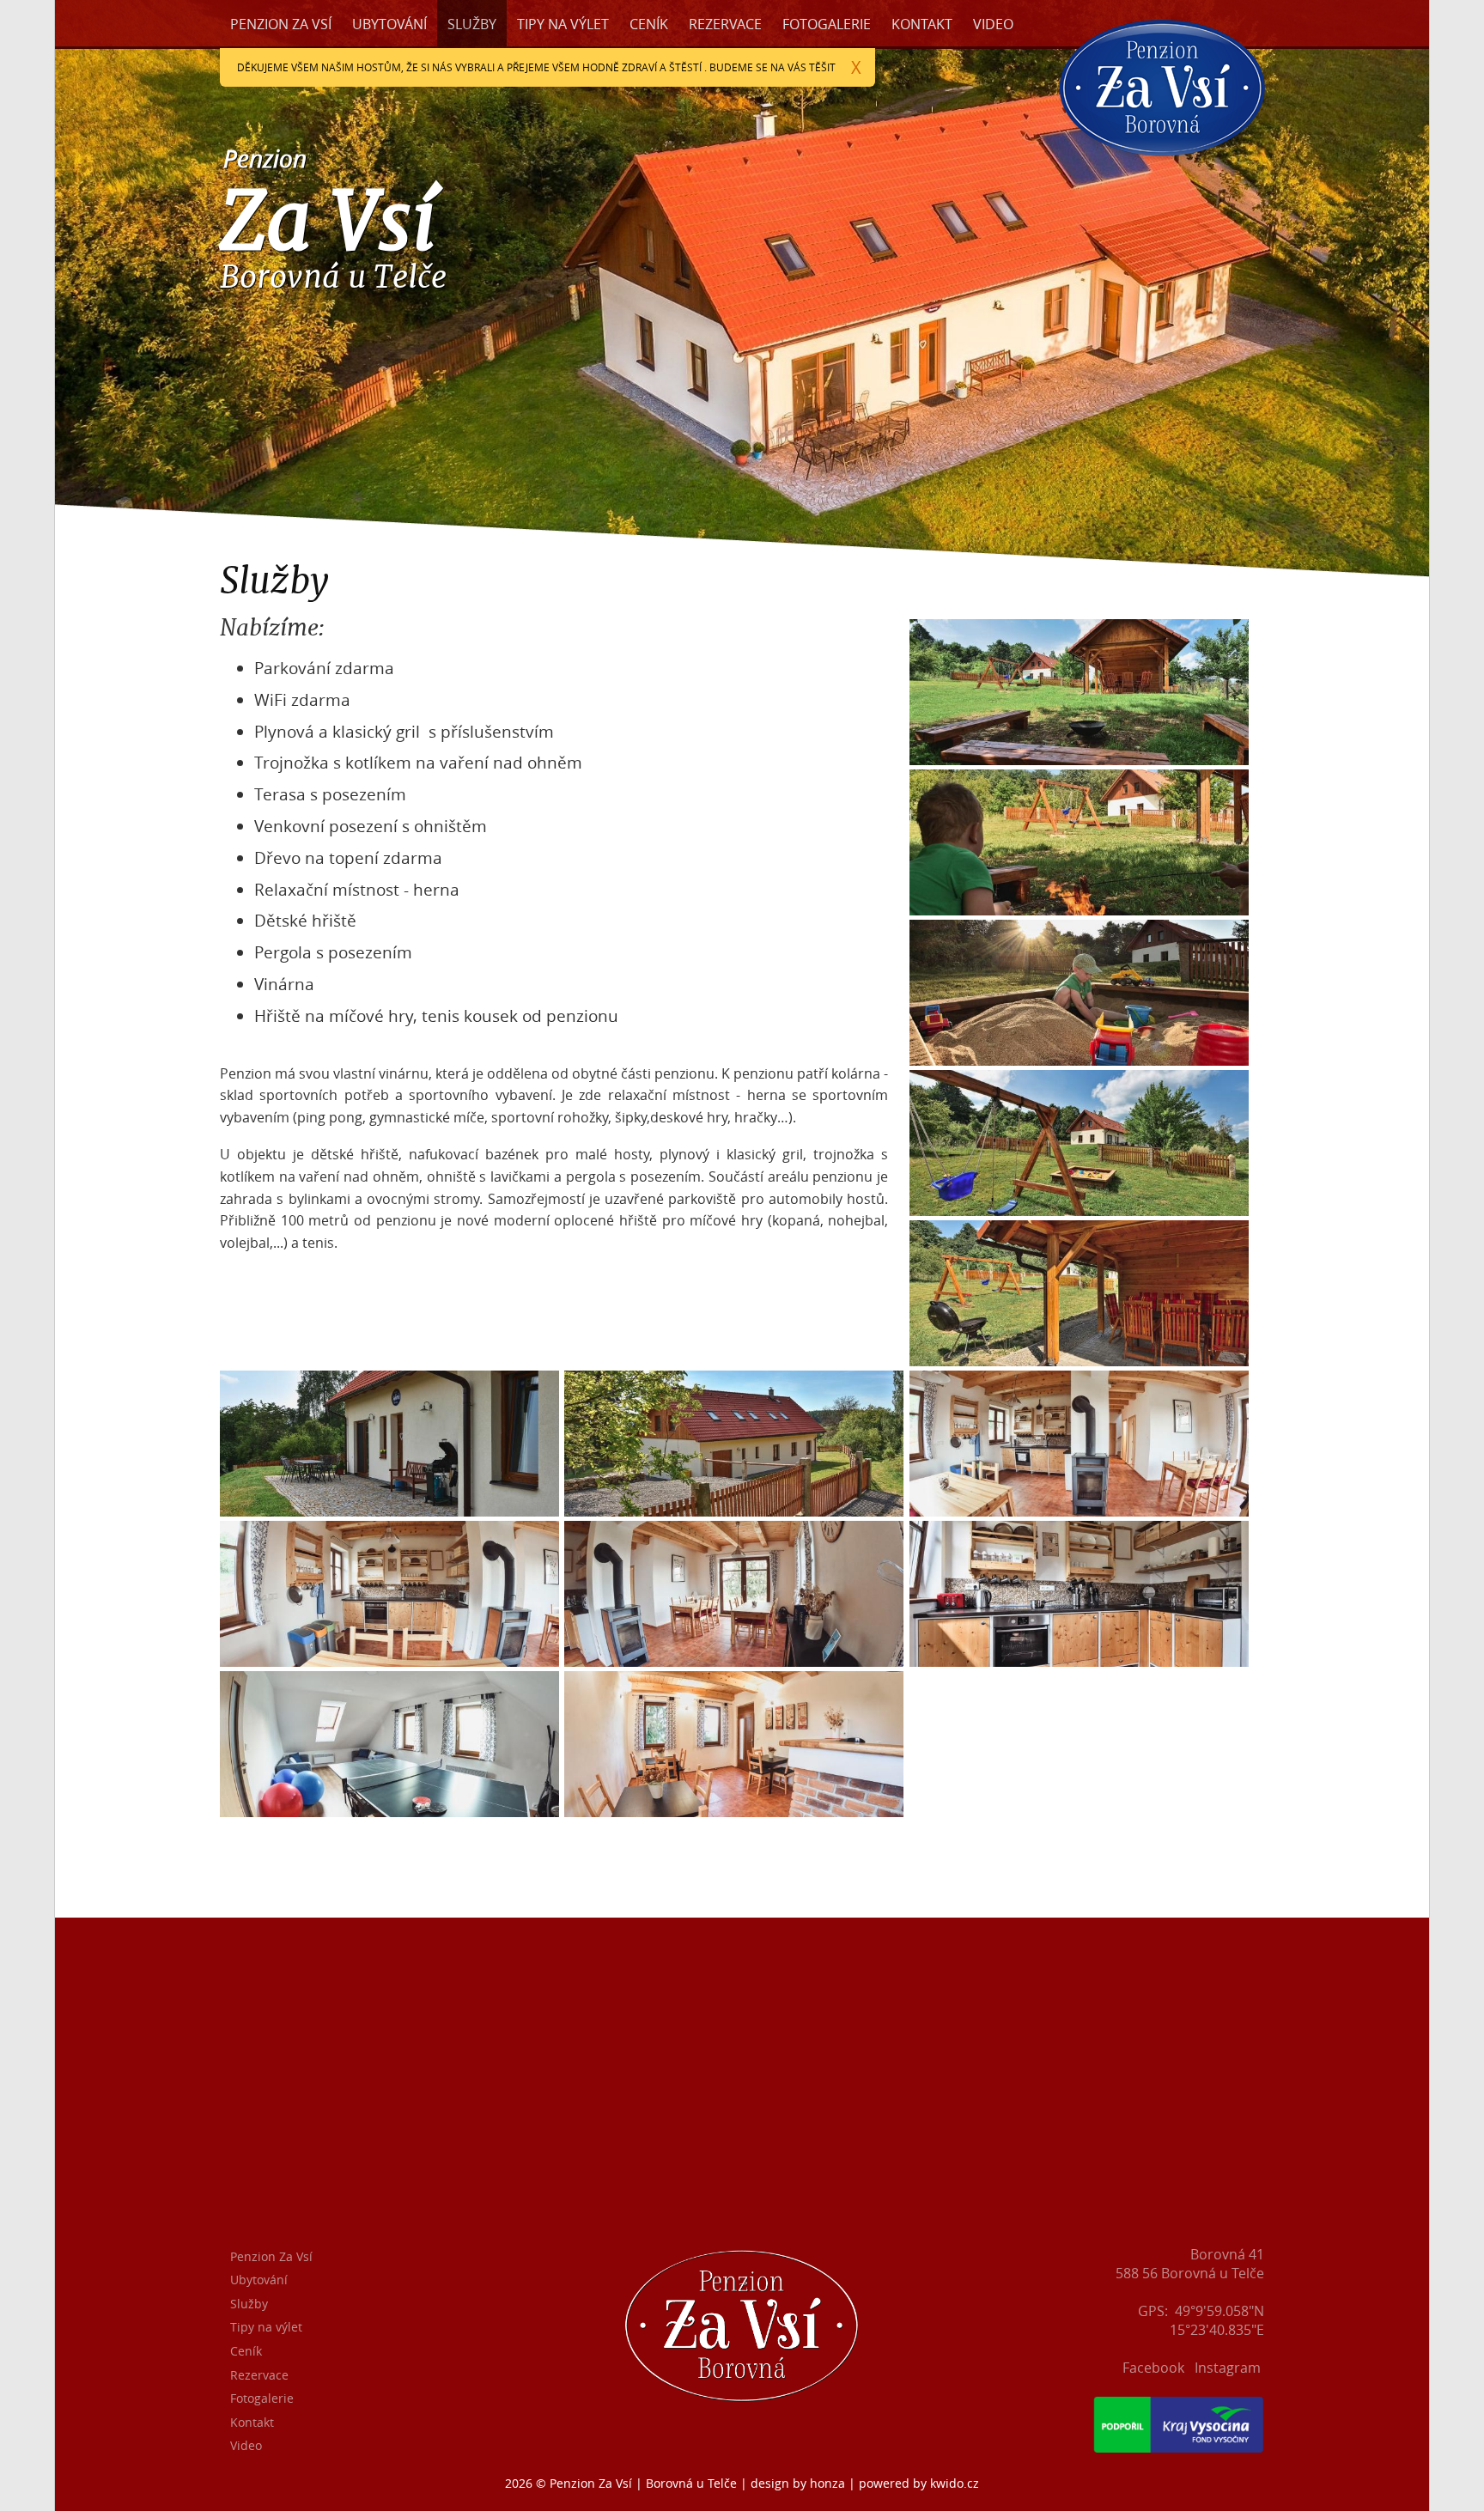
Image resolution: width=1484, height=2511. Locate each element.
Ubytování (389, 24)
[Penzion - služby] (1082, 760)
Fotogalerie (827, 24)
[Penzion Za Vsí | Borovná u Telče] (1162, 172)
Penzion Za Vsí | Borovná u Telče (643, 2483)
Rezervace (725, 24)
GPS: (1153, 2311)
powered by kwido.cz (919, 2483)
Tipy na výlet (563, 24)
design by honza (798, 2483)
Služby (472, 24)
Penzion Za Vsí (281, 24)
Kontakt (922, 24)
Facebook (1153, 2368)
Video (993, 24)
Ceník (649, 24)
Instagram (1228, 2368)
